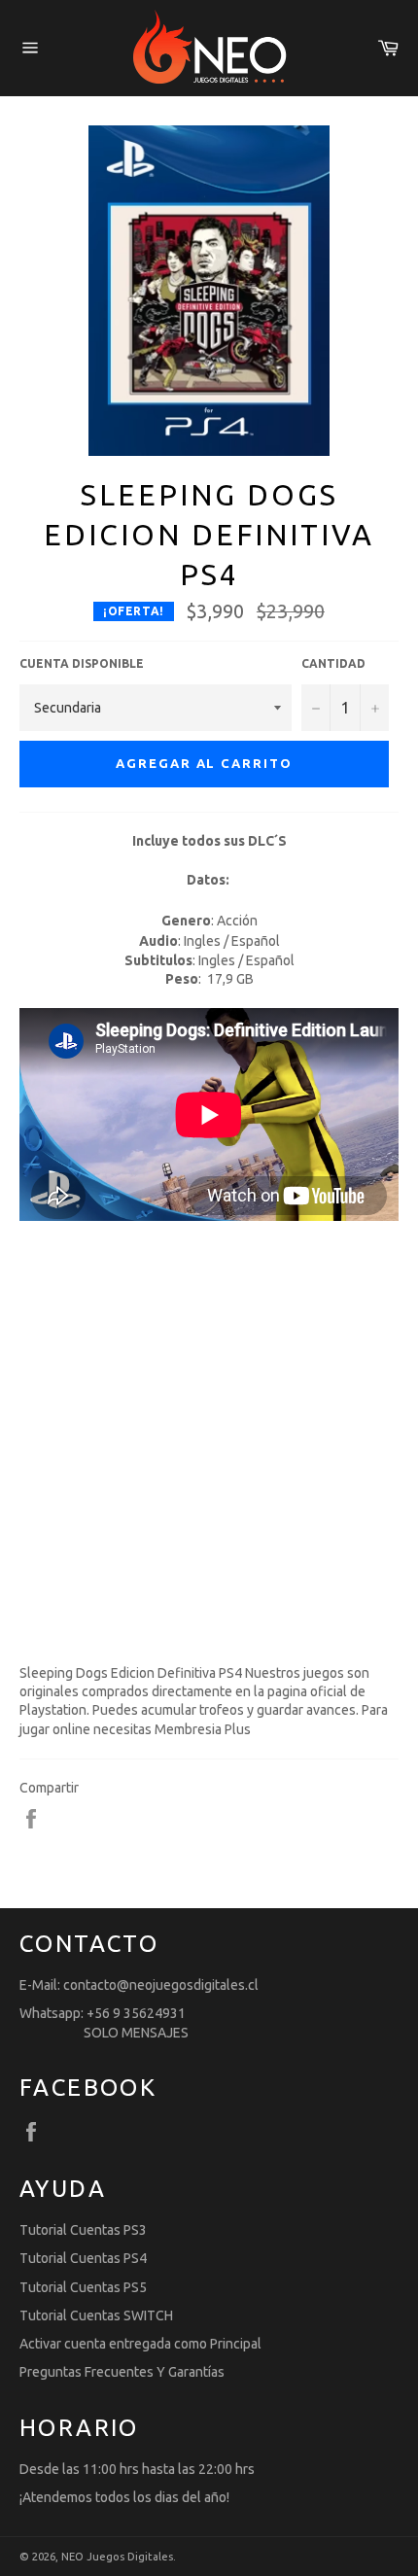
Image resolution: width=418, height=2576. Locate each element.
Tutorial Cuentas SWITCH (96, 2315)
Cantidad (333, 663)
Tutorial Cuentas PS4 (83, 2258)
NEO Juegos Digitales (117, 2557)
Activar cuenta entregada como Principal (140, 2344)
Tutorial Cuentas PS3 (83, 2230)
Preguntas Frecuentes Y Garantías (122, 2372)
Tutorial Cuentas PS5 (83, 2287)
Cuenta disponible (82, 663)
